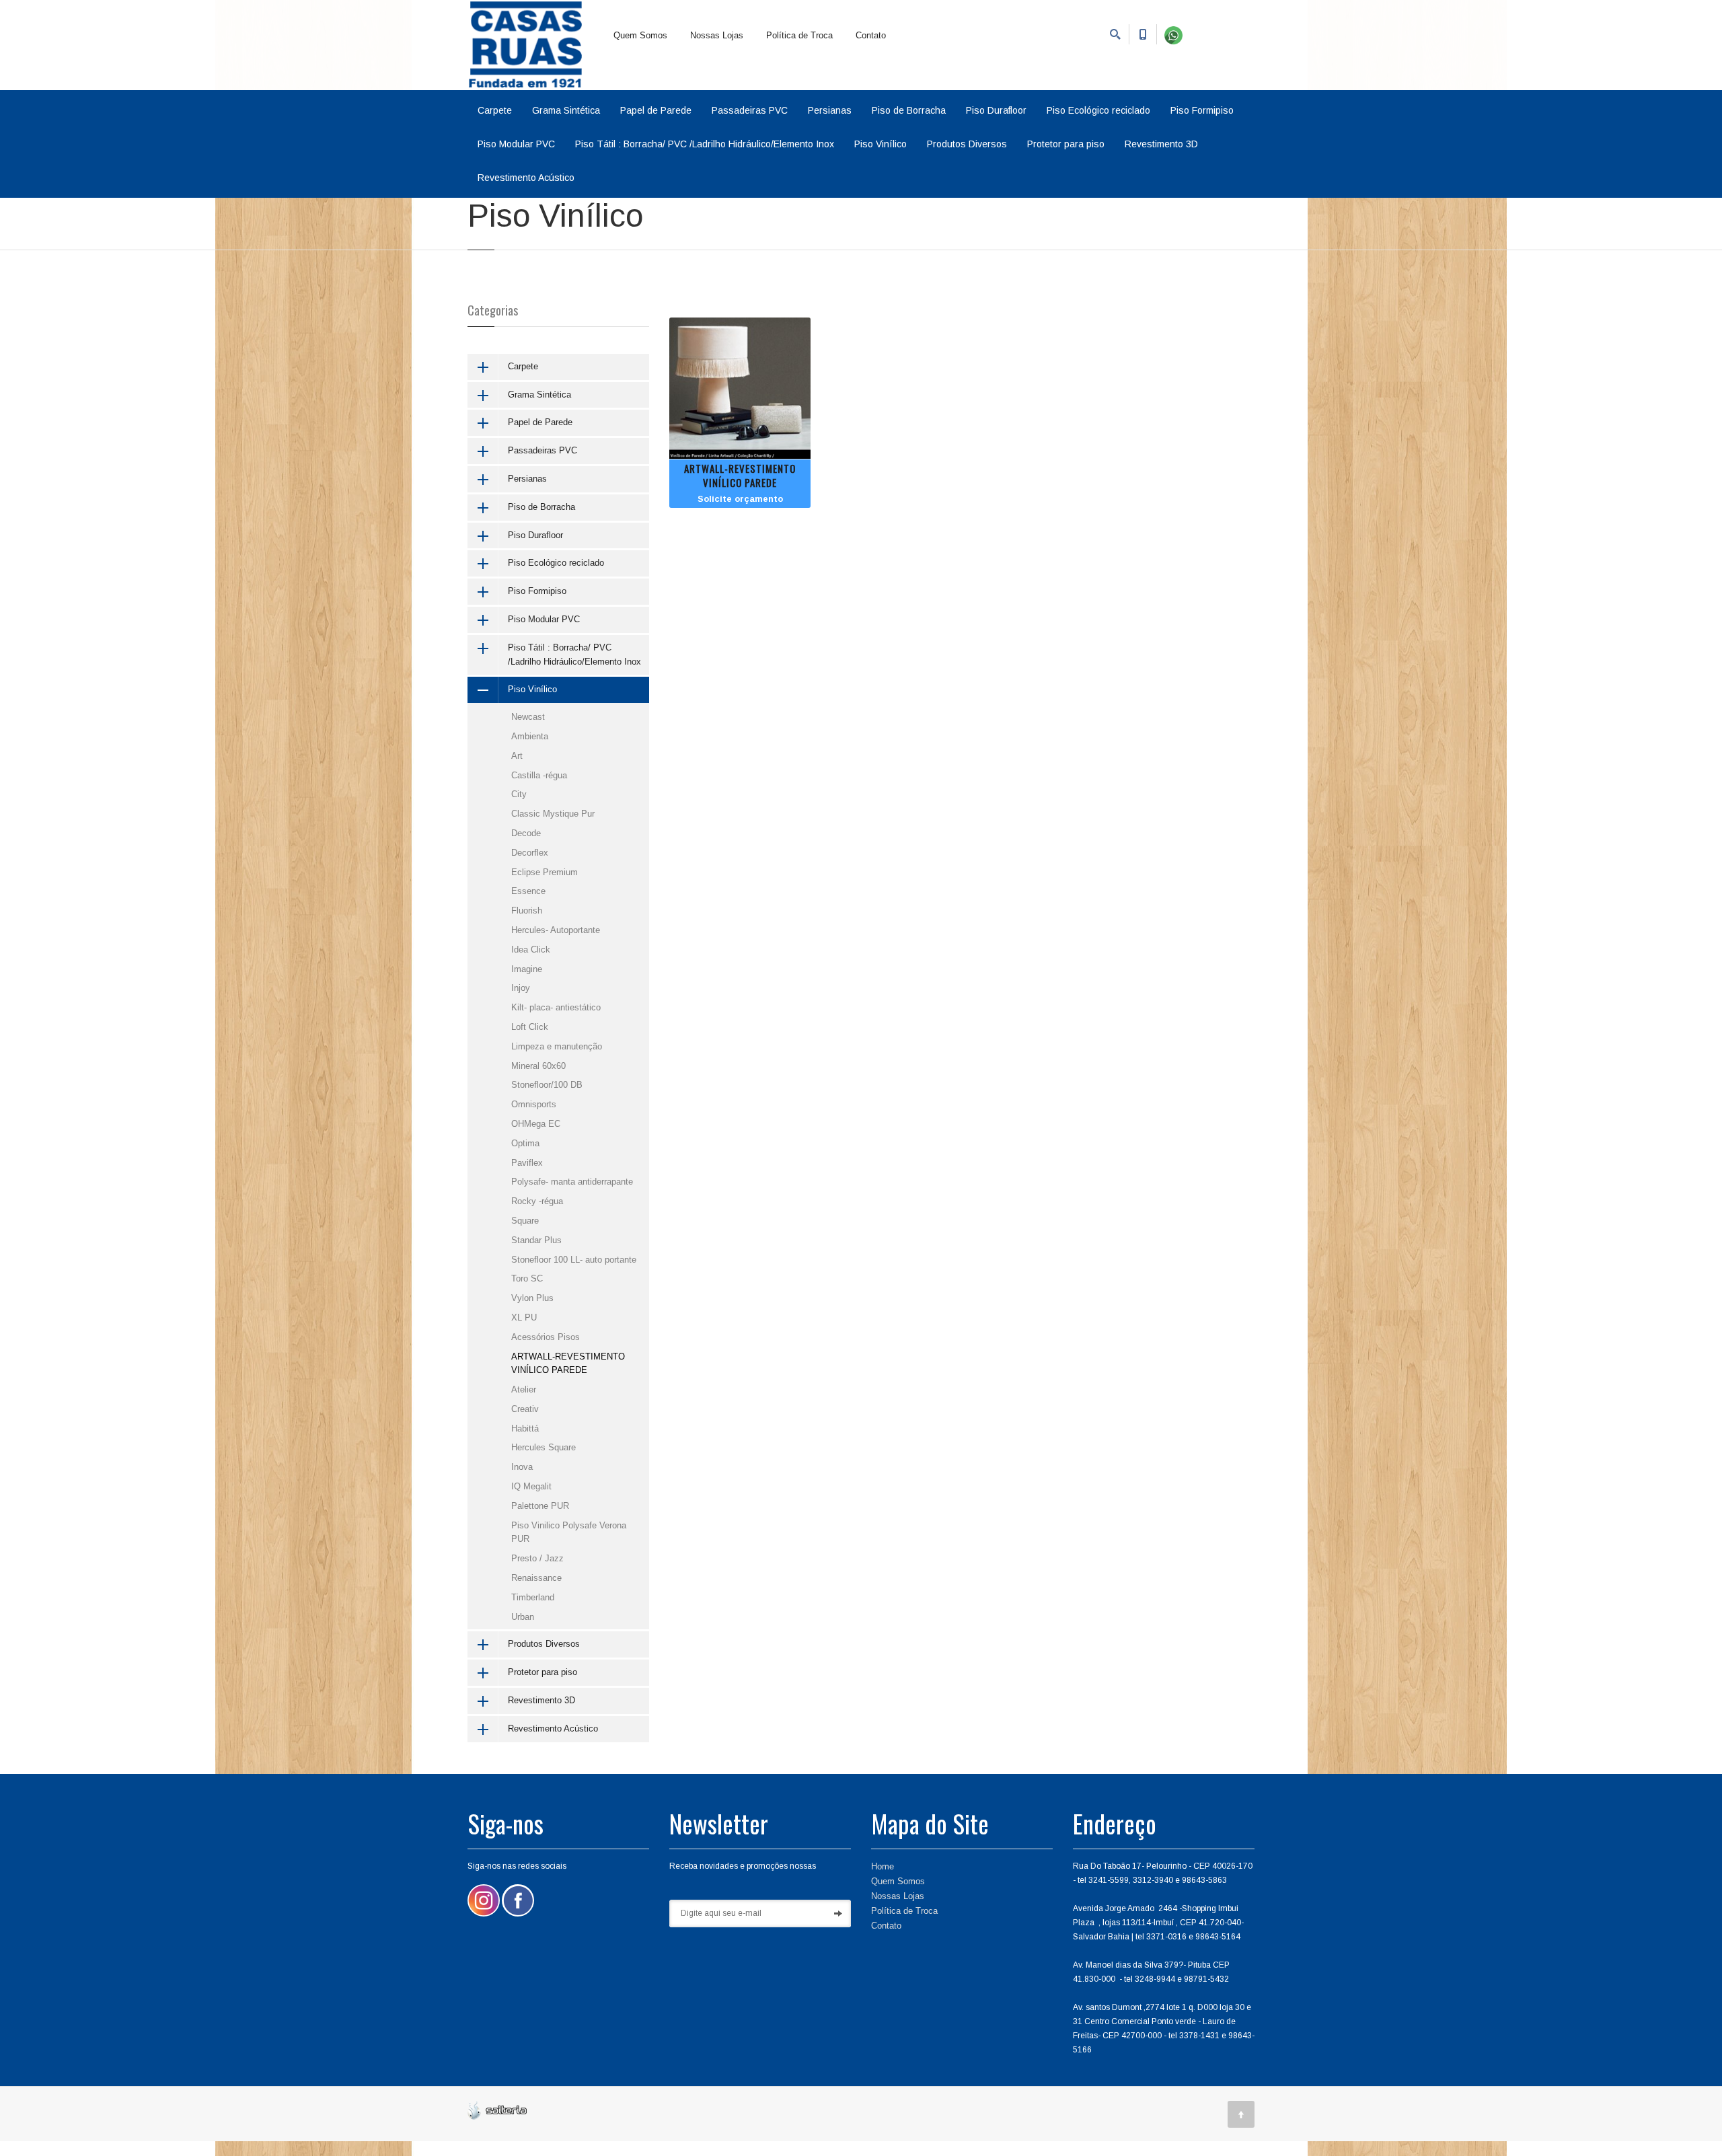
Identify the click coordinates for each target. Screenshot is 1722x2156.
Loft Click (530, 1027)
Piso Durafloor (996, 110)
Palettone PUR (540, 1506)
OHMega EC (536, 1124)
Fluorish (527, 910)
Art (517, 756)
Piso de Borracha (909, 110)
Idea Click (531, 950)
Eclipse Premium (545, 872)
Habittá (525, 1428)
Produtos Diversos (967, 144)
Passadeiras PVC (750, 110)
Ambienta (530, 736)
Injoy (521, 988)
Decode (526, 833)
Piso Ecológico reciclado (1098, 110)
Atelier (524, 1389)
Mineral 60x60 (538, 1066)
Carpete (495, 110)
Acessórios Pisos (546, 1337)
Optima (525, 1143)
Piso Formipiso (1202, 110)
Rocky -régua (537, 1201)
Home (883, 1866)
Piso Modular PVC (516, 144)
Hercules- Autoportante (556, 930)
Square (525, 1221)
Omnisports (534, 1104)
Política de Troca (799, 35)
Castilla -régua (539, 775)
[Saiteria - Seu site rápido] (497, 2109)
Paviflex (527, 1163)
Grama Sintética (566, 110)
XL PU (524, 1317)
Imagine (527, 969)
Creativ (525, 1409)
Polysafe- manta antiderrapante (572, 1182)
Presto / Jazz (537, 1558)
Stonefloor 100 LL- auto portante (574, 1260)
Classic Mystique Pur (553, 814)
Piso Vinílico (881, 144)
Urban (523, 1617)
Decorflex (530, 853)
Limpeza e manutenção (557, 1046)
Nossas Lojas (717, 35)
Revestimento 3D (1161, 144)
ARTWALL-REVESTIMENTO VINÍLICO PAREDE (740, 475)
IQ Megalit (531, 1486)
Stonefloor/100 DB (547, 1085)
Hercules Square (544, 1447)
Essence (528, 891)
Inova (522, 1467)
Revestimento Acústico (526, 178)
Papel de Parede (656, 110)
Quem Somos (640, 35)
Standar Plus (536, 1240)
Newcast (528, 717)
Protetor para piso (1066, 144)
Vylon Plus (532, 1298)
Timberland (533, 1597)
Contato (871, 35)
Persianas (830, 110)
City (519, 794)
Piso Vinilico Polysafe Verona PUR (569, 1532)
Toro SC (527, 1278)
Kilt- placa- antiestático (556, 1007)
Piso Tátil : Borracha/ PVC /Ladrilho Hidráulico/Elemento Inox (705, 144)
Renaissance (536, 1578)
